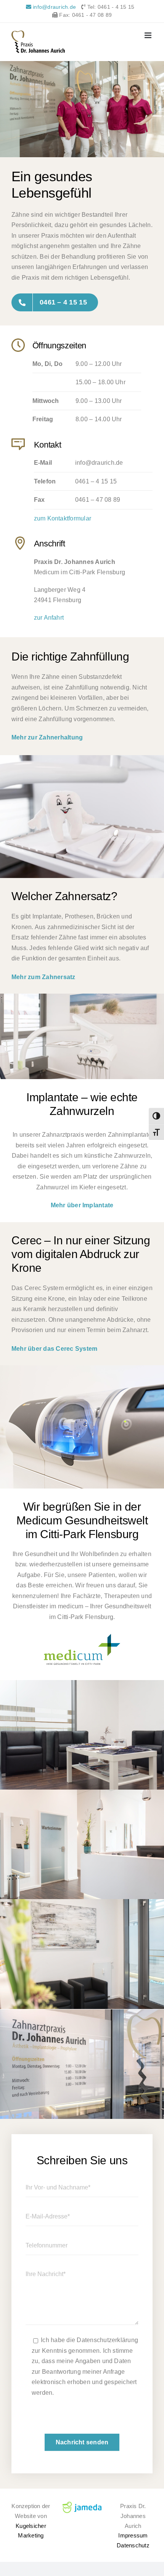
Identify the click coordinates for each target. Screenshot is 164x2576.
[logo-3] (82, 1637)
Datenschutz (133, 2545)
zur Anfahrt (49, 618)
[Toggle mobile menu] (149, 35)
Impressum (133, 2535)
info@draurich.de (54, 7)
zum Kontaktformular (63, 518)
